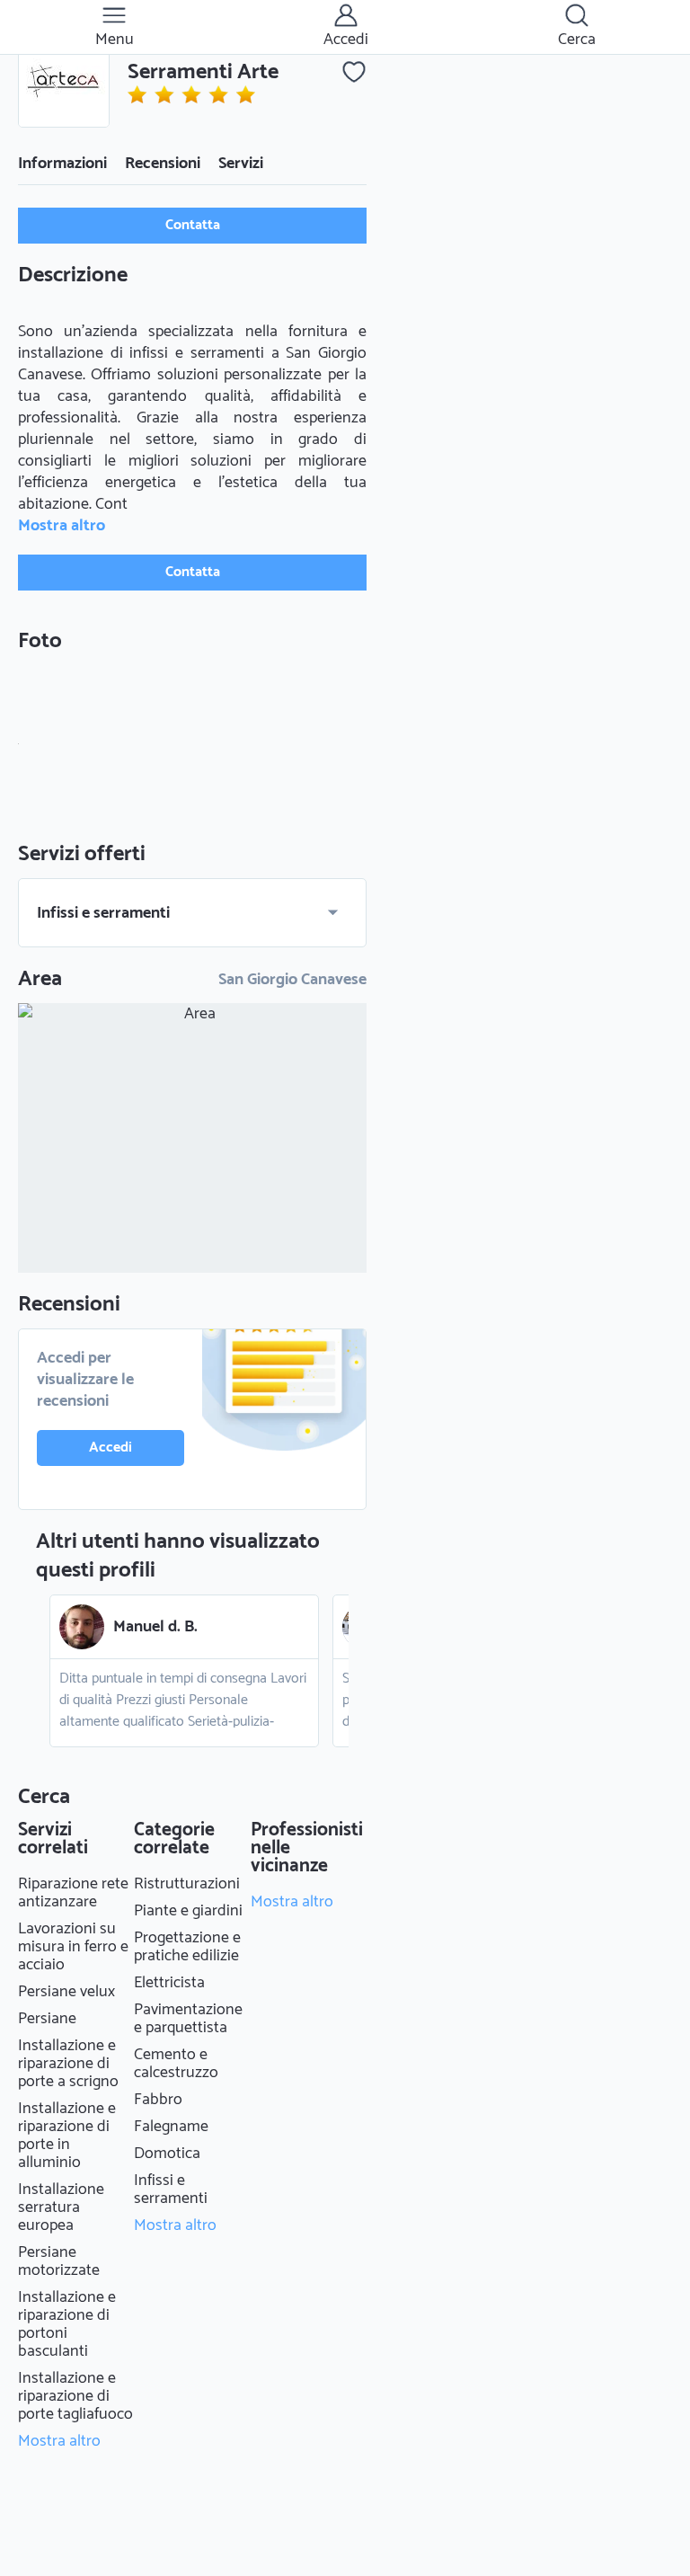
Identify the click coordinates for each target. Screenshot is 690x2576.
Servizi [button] (241, 164)
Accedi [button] (111, 1448)
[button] (64, 82)
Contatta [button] (193, 225)
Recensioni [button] (163, 164)
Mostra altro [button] (62, 526)
